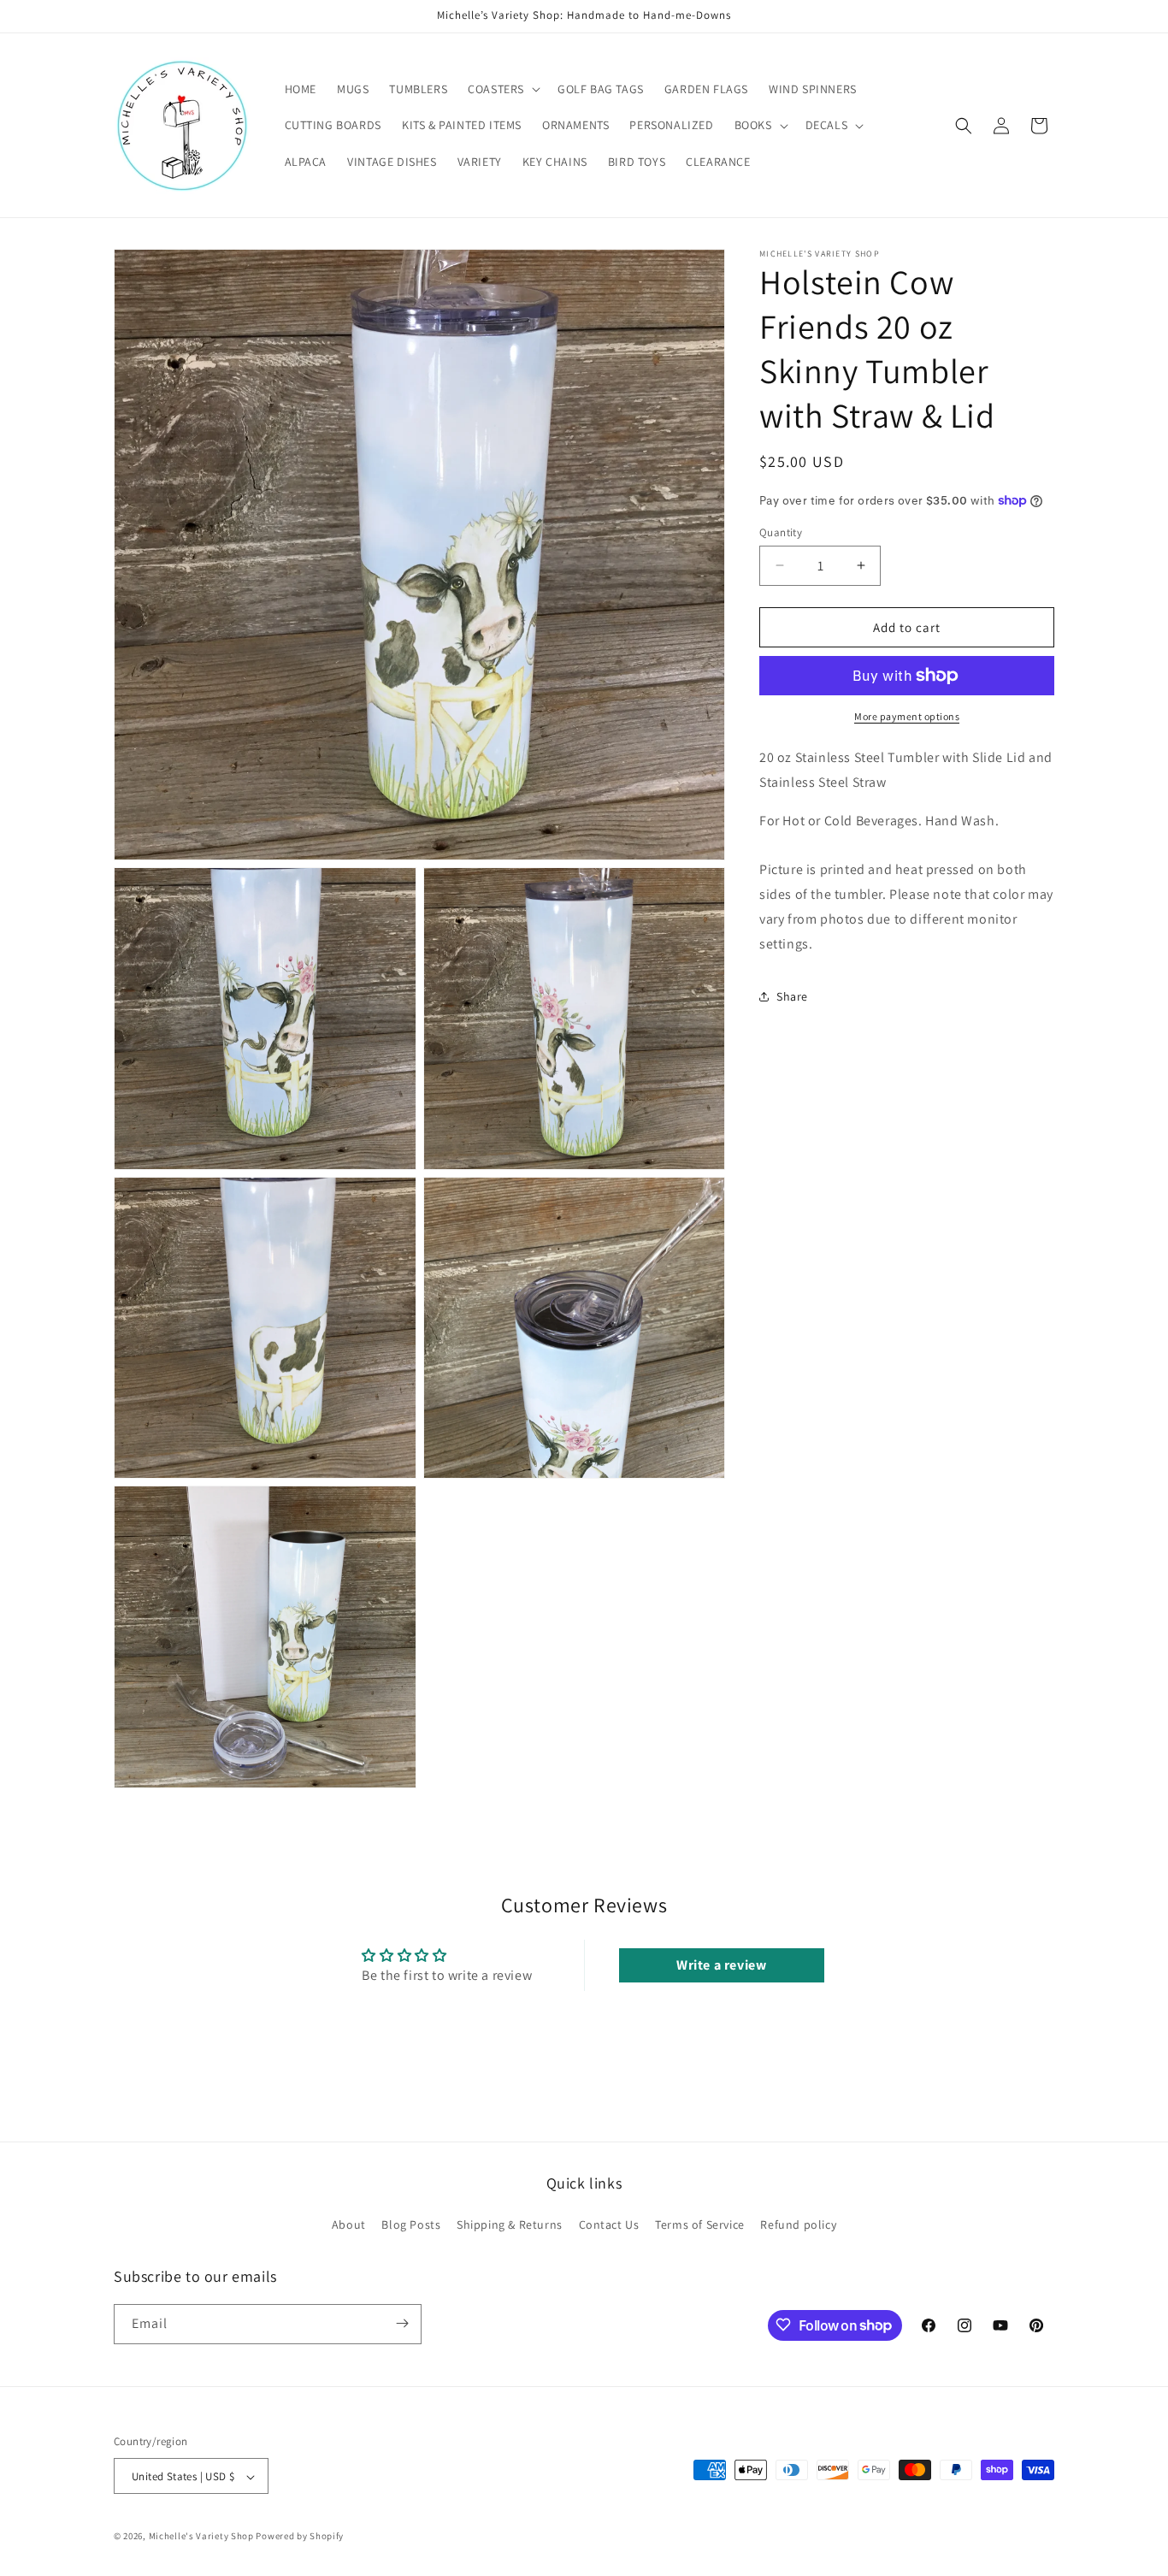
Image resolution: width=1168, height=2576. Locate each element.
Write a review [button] (721, 1965)
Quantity (781, 532)
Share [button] (792, 996)
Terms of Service (700, 2225)
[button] (502, 89)
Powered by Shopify (300, 2537)
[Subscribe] (402, 2323)
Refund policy (798, 2225)
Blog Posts (411, 2225)
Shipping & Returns (510, 2225)
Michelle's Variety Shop (201, 2537)
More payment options (907, 716)
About (349, 2225)
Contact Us (609, 2225)
